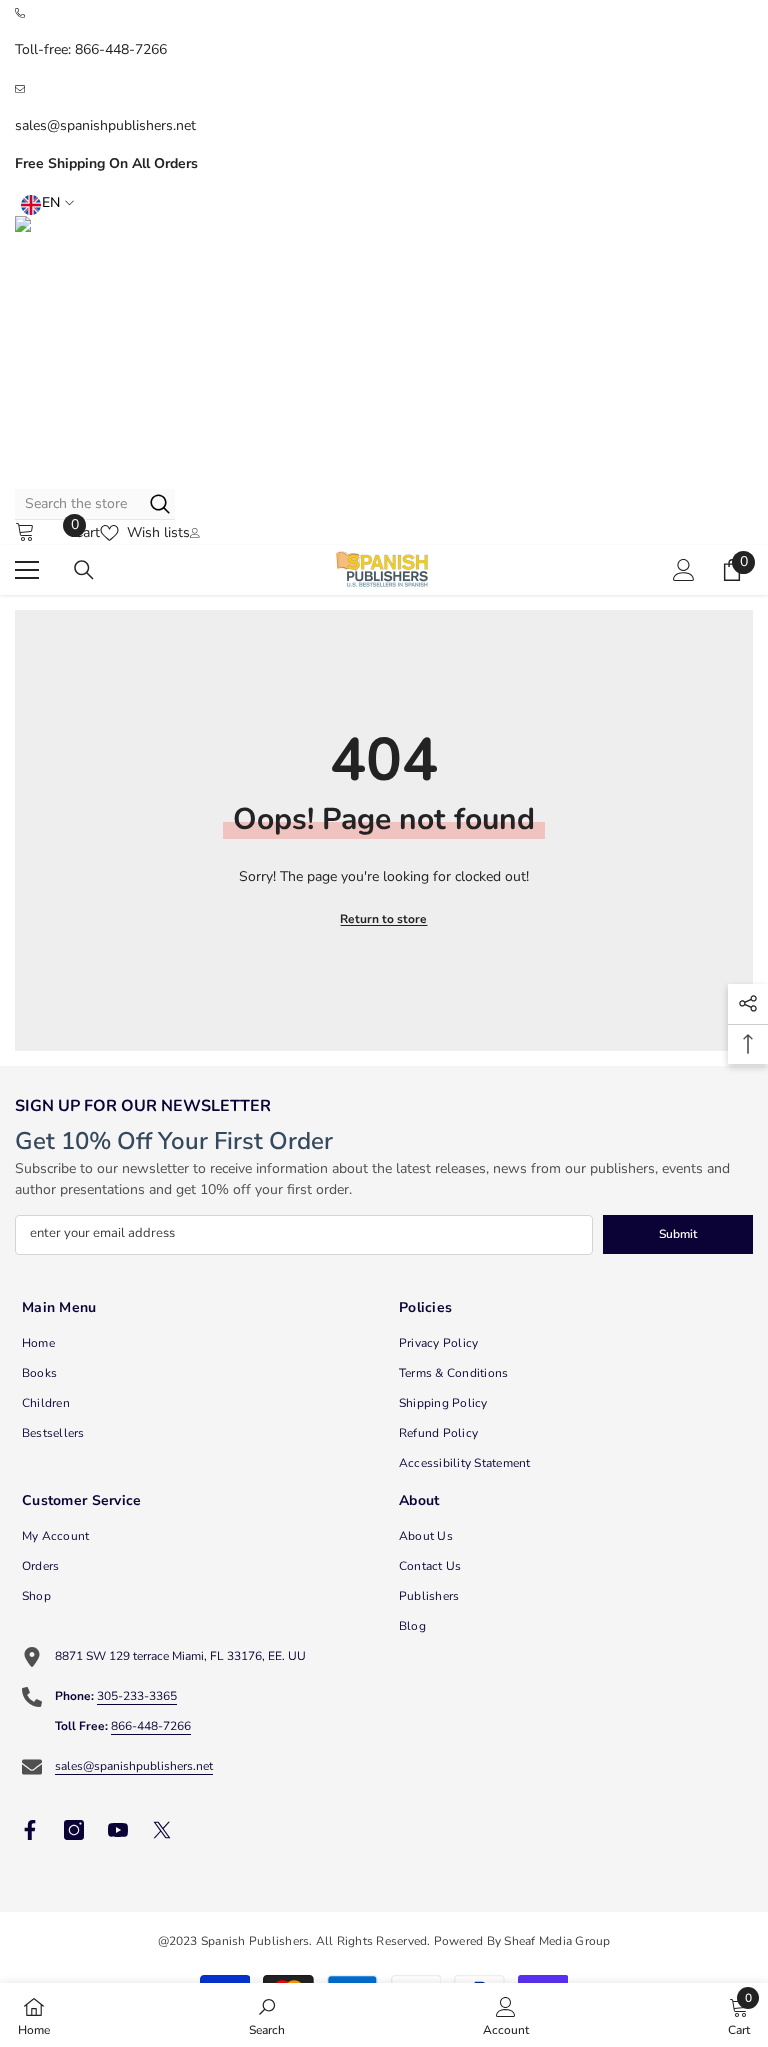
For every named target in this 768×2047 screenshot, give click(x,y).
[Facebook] (30, 1830)
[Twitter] (162, 1830)
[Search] (95, 504)
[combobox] (77, 504)
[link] (267, 2015)
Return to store (383, 919)
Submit (678, 1234)
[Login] (684, 570)
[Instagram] (74, 1830)
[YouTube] (118, 1830)
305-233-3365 (137, 1696)
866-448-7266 (121, 49)
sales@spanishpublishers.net (105, 125)
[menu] (27, 570)
